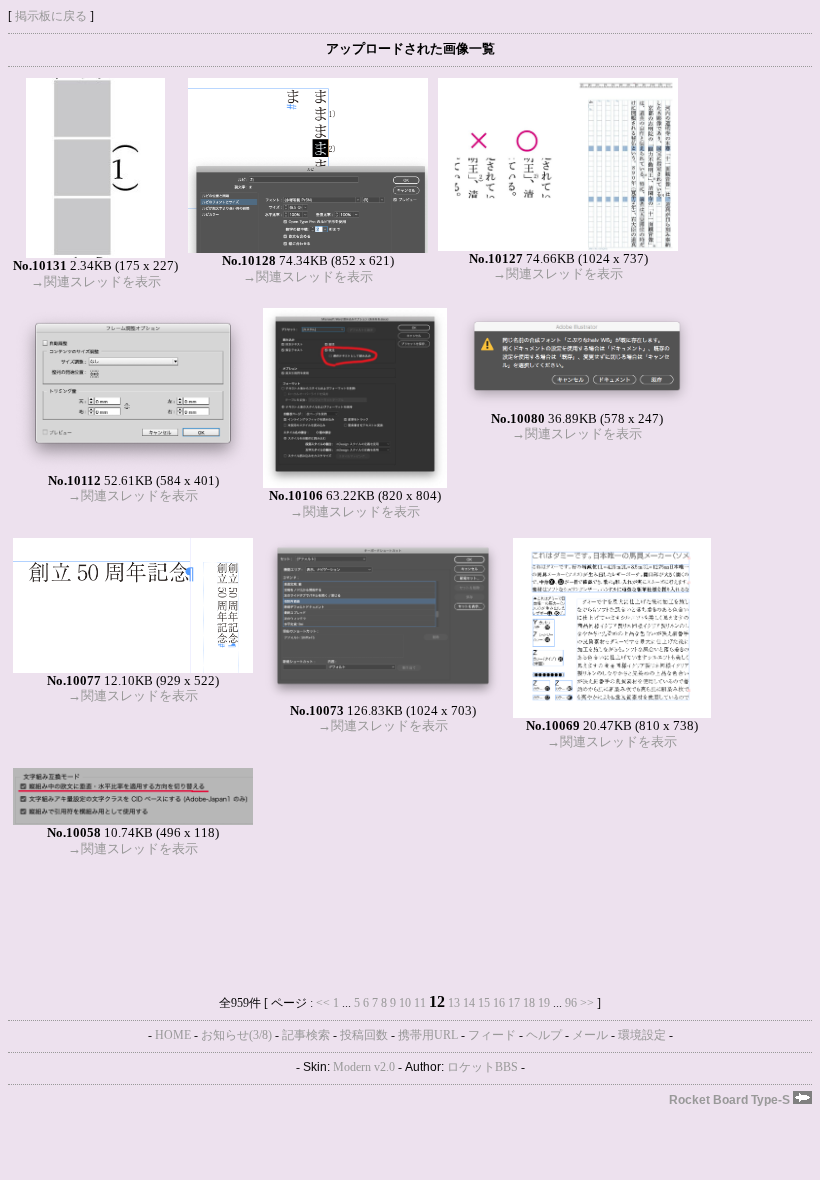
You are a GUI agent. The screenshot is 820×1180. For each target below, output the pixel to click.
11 (420, 1003)
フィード (492, 1035)
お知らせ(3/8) (236, 1035)
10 (405, 1003)
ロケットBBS (482, 1067)
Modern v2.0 (364, 1067)
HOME (173, 1035)
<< (323, 1003)
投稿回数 (364, 1035)
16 (499, 1003)
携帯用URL (428, 1035)
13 (454, 1003)
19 (544, 1003)
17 (514, 1003)
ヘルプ (544, 1035)
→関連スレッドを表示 (96, 281)
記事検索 (306, 1035)
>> (587, 1003)
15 (484, 1003)
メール (590, 1035)
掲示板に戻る (51, 16)
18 (529, 1003)
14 (469, 1003)
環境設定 (642, 1035)
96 (571, 1003)
